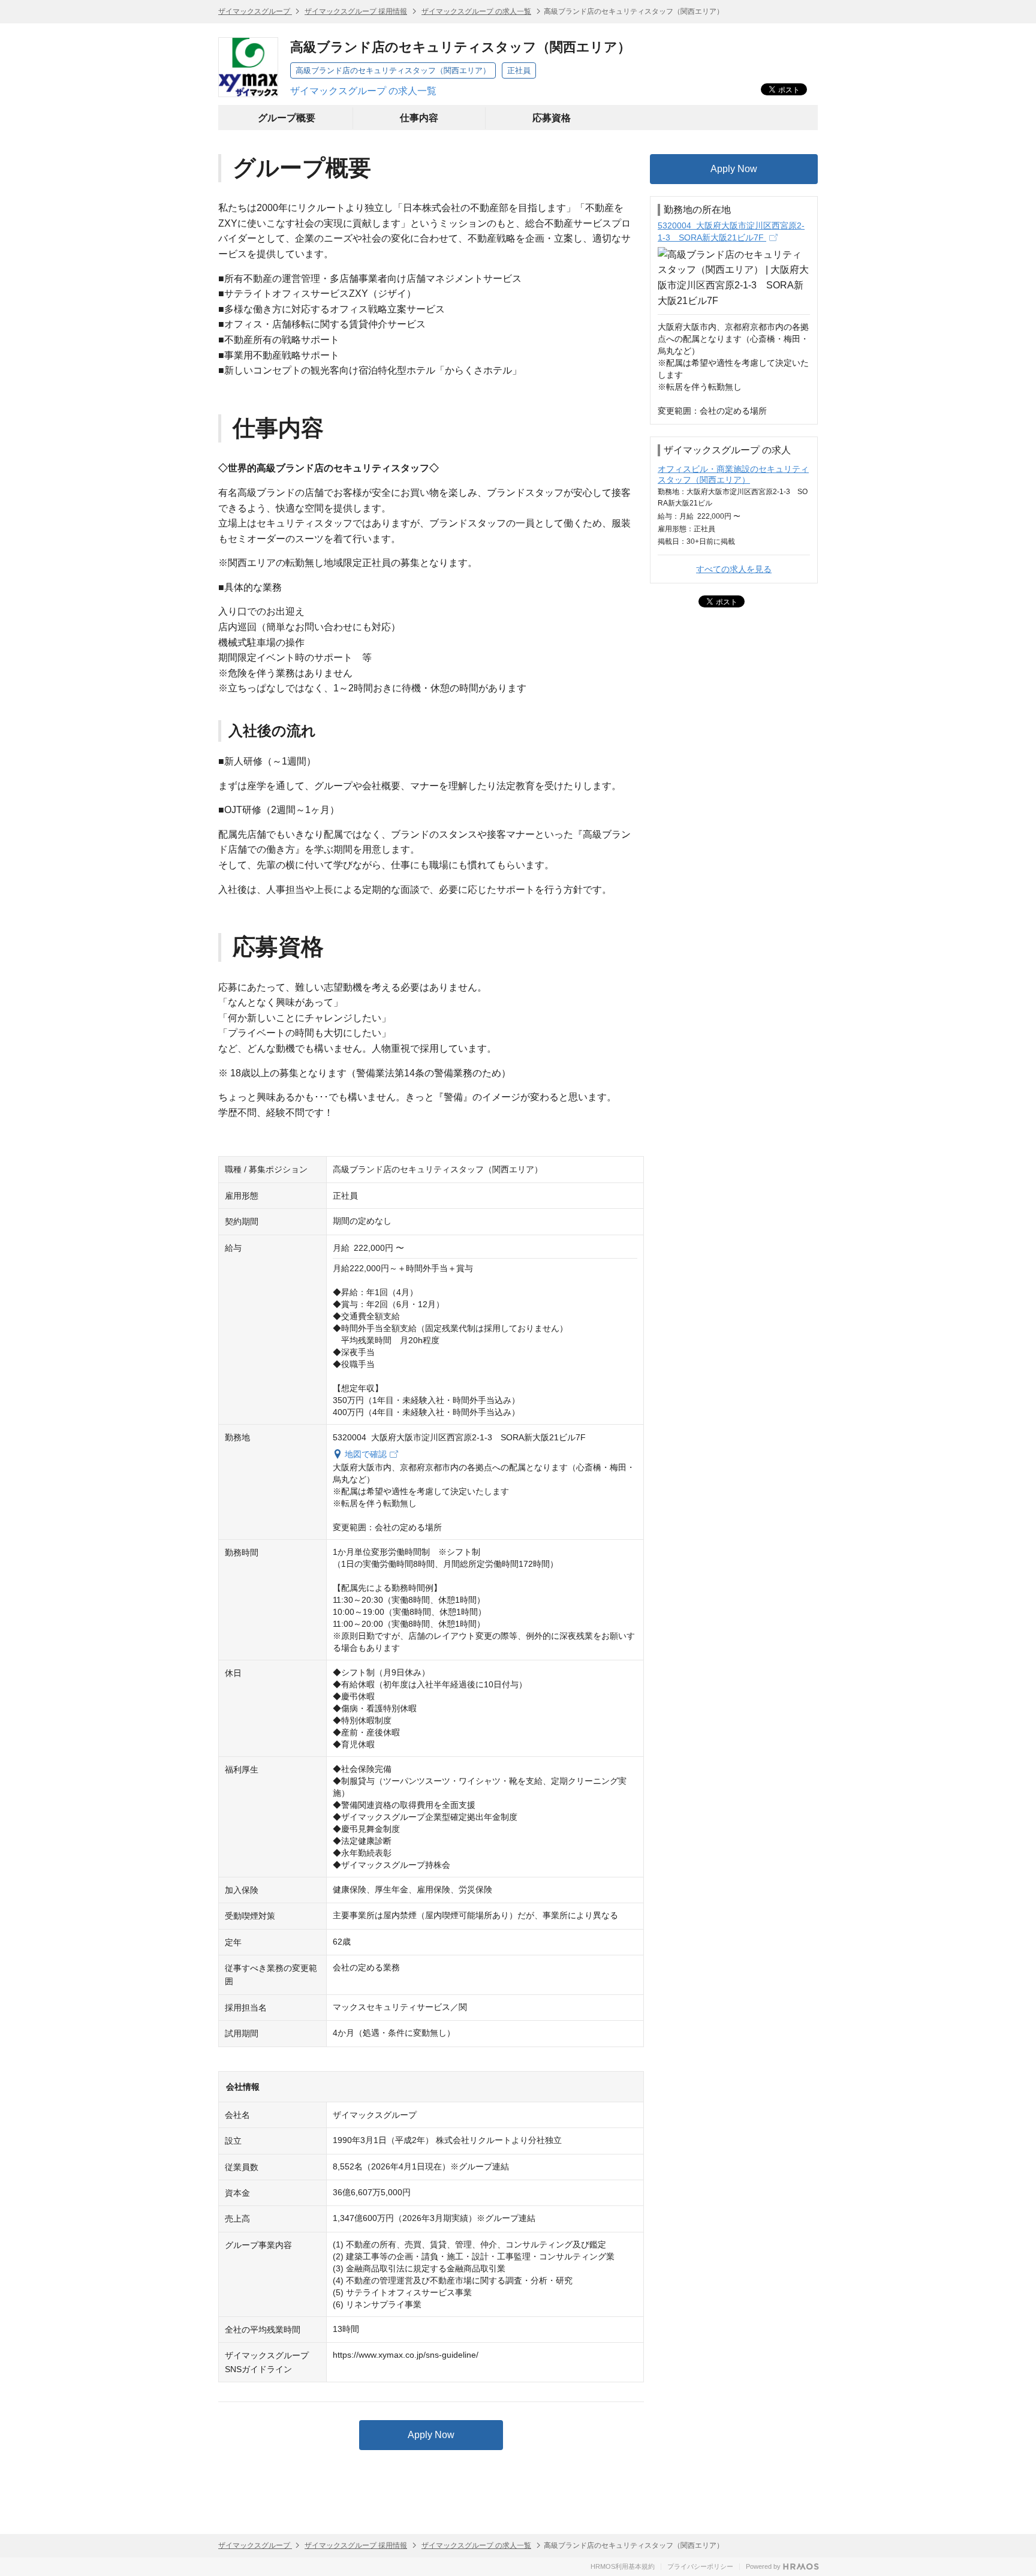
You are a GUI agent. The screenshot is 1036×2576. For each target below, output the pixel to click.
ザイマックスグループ (255, 11)
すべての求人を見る (734, 569)
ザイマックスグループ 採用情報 (356, 11)
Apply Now (431, 2435)
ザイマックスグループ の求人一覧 (476, 11)
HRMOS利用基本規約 (623, 2566)
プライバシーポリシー (700, 2566)
